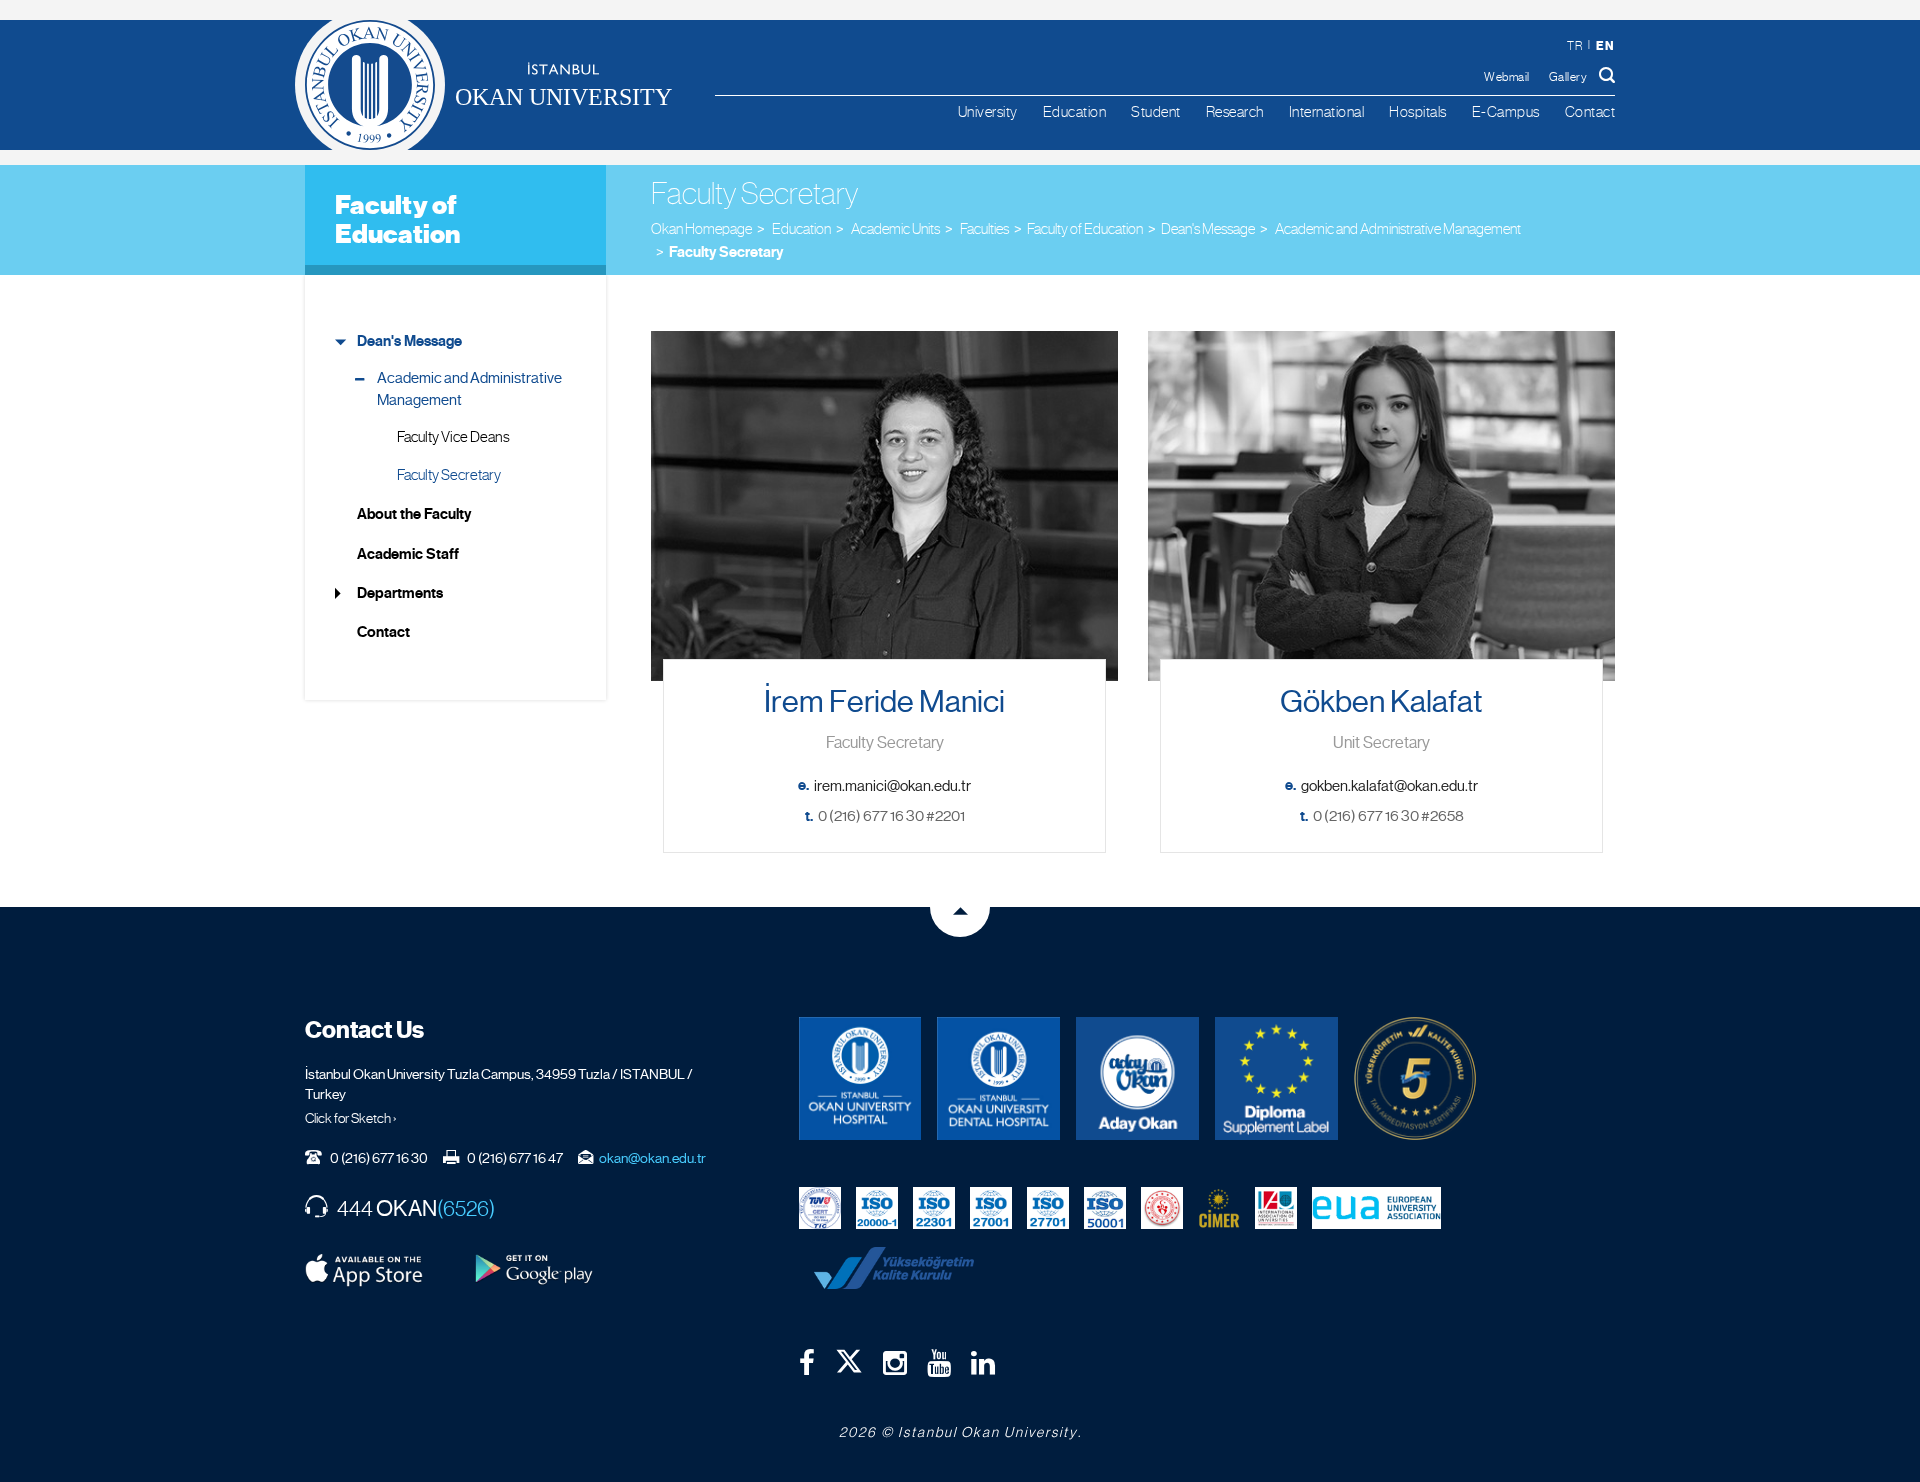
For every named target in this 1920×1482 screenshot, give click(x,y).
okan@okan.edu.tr (652, 1158)
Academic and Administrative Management (469, 388)
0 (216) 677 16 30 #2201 (891, 816)
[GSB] (1162, 1207)
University (988, 111)
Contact (1590, 111)
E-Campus (1506, 111)
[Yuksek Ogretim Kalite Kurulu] (1415, 1078)
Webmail (1507, 77)
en (1605, 45)
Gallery (1568, 77)
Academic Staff (408, 554)
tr (1574, 46)
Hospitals (1418, 111)
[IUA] (1276, 1207)
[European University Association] (1377, 1207)
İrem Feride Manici (884, 702)
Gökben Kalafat (1381, 702)
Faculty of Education (397, 219)
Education (1075, 111)
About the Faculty (414, 514)
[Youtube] (939, 1363)
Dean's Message (1208, 228)
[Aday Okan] (1137, 1078)
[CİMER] (1219, 1207)
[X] (849, 1357)
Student (1156, 111)
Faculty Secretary (726, 252)
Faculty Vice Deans (453, 437)
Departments (400, 593)
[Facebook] (807, 1363)
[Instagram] (895, 1363)
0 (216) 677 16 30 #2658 (1388, 816)
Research (1235, 111)
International (1327, 111)
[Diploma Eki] (1276, 1078)
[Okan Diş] (998, 1078)
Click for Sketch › (351, 1118)
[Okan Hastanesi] (860, 1078)
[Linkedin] (983, 1363)
